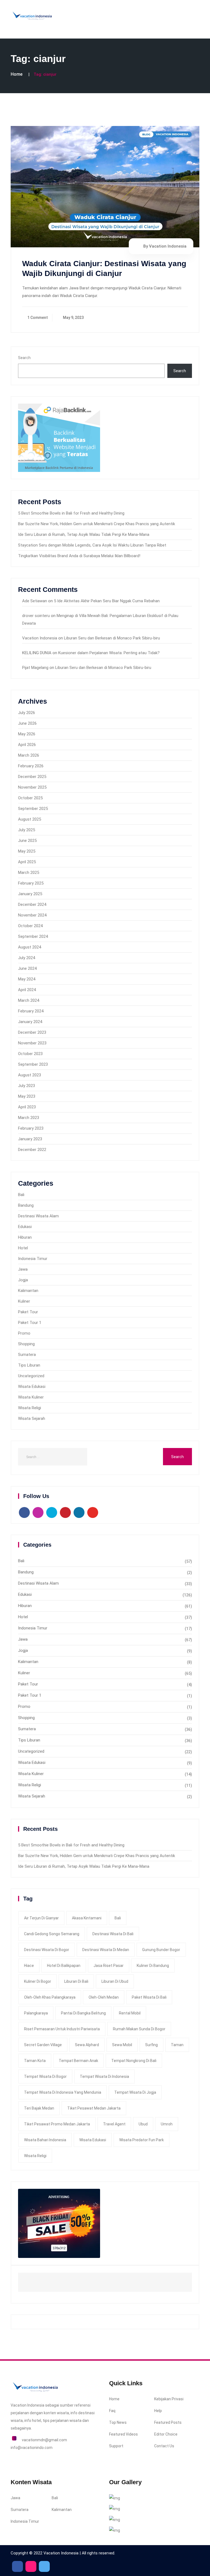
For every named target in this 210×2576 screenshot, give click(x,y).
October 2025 (30, 798)
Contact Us (164, 2446)
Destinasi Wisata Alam (38, 1216)
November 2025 (32, 787)
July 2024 (27, 958)
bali (118, 1918)
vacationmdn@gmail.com (44, 2440)
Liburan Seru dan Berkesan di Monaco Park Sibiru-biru (112, 638)
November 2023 (32, 1043)
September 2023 (33, 1064)
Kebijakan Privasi (169, 2399)
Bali (21, 1195)
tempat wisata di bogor (45, 2076)
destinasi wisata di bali (113, 1934)
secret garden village (43, 2045)
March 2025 (29, 873)
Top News (118, 2422)
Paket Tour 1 (30, 1323)
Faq (112, 2411)
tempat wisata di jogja (135, 2092)
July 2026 (27, 713)
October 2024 (30, 926)
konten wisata (56, 2413)
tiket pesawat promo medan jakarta (57, 2124)
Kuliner (24, 1301)
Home (17, 74)
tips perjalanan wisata (62, 2421)
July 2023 (27, 1086)
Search (24, 358)
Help (158, 2411)
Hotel (23, 1248)
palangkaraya (36, 2013)
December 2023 (32, 1032)
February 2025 (31, 883)
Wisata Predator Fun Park (142, 2140)
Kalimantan (28, 1291)
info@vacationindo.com (32, 2448)
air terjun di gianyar (41, 1918)
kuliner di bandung (153, 1966)
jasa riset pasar (109, 1966)
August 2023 (30, 1075)
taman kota (35, 2061)
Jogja (23, 1280)
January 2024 (30, 1022)
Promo (24, 1333)
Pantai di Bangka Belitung (83, 2013)
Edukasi (25, 1227)
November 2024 (32, 915)
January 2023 (30, 1139)
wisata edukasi (93, 2140)
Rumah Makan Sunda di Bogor (139, 2029)
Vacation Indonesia (40, 638)
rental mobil (130, 2013)
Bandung (26, 1205)
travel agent (114, 2124)
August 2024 (30, 947)
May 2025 (27, 851)
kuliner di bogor (38, 1981)
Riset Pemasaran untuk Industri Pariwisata (62, 2029)
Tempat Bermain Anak (78, 2061)
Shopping (26, 1344)
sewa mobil (122, 2045)
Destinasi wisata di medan (106, 1950)
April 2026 (27, 745)
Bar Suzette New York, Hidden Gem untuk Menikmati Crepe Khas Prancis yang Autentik (97, 524)
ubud (143, 2124)
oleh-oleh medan (104, 1997)
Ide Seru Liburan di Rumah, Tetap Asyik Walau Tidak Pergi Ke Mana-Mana (84, 534)
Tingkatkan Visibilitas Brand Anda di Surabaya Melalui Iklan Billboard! (79, 556)
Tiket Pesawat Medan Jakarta (94, 2108)
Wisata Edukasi (32, 1387)
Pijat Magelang (35, 668)
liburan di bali (76, 1981)
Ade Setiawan (35, 601)
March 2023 (29, 1118)
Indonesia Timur (33, 1259)
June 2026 (27, 723)
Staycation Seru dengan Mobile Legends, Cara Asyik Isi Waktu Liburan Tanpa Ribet (92, 545)
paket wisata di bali (149, 1997)
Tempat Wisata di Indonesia (104, 2076)
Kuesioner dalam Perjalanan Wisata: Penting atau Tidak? (109, 653)
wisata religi (35, 2156)
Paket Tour (28, 1312)
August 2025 (30, 819)
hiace (29, 1966)
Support (116, 2446)
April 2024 (27, 990)
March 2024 (29, 1000)
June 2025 (27, 841)
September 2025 (33, 809)
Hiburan (25, 1237)
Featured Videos (123, 2434)
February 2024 (31, 1011)
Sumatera (27, 1355)
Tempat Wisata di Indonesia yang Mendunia (63, 2092)
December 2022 (32, 1150)
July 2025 (27, 830)
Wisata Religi (30, 1408)
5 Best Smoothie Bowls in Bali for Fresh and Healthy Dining (71, 513)
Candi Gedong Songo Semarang (52, 1934)
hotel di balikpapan (64, 1966)
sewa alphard (87, 2045)
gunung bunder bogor (161, 1950)
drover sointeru (36, 616)
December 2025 (32, 777)
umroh (167, 2124)
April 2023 (27, 1107)
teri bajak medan (39, 2108)
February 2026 (31, 766)
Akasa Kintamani (87, 1918)
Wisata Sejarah (32, 1418)
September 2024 (33, 936)
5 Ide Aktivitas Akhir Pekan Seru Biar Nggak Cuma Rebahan (107, 601)
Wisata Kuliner (31, 1397)
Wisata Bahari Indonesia (45, 2140)
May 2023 (27, 1096)
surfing (151, 2045)
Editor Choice (166, 2434)
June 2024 (27, 968)
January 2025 (30, 894)
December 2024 (32, 904)
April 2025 (27, 862)
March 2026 (29, 755)
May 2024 (27, 979)
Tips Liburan (29, 1365)
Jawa (23, 1269)
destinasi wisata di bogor (47, 1950)
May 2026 (27, 734)
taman (177, 2045)
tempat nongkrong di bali (134, 2061)
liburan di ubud (115, 1981)
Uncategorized (31, 1376)
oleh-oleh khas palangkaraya (50, 1997)
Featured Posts (168, 2422)
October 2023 (30, 1054)
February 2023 (31, 1128)
